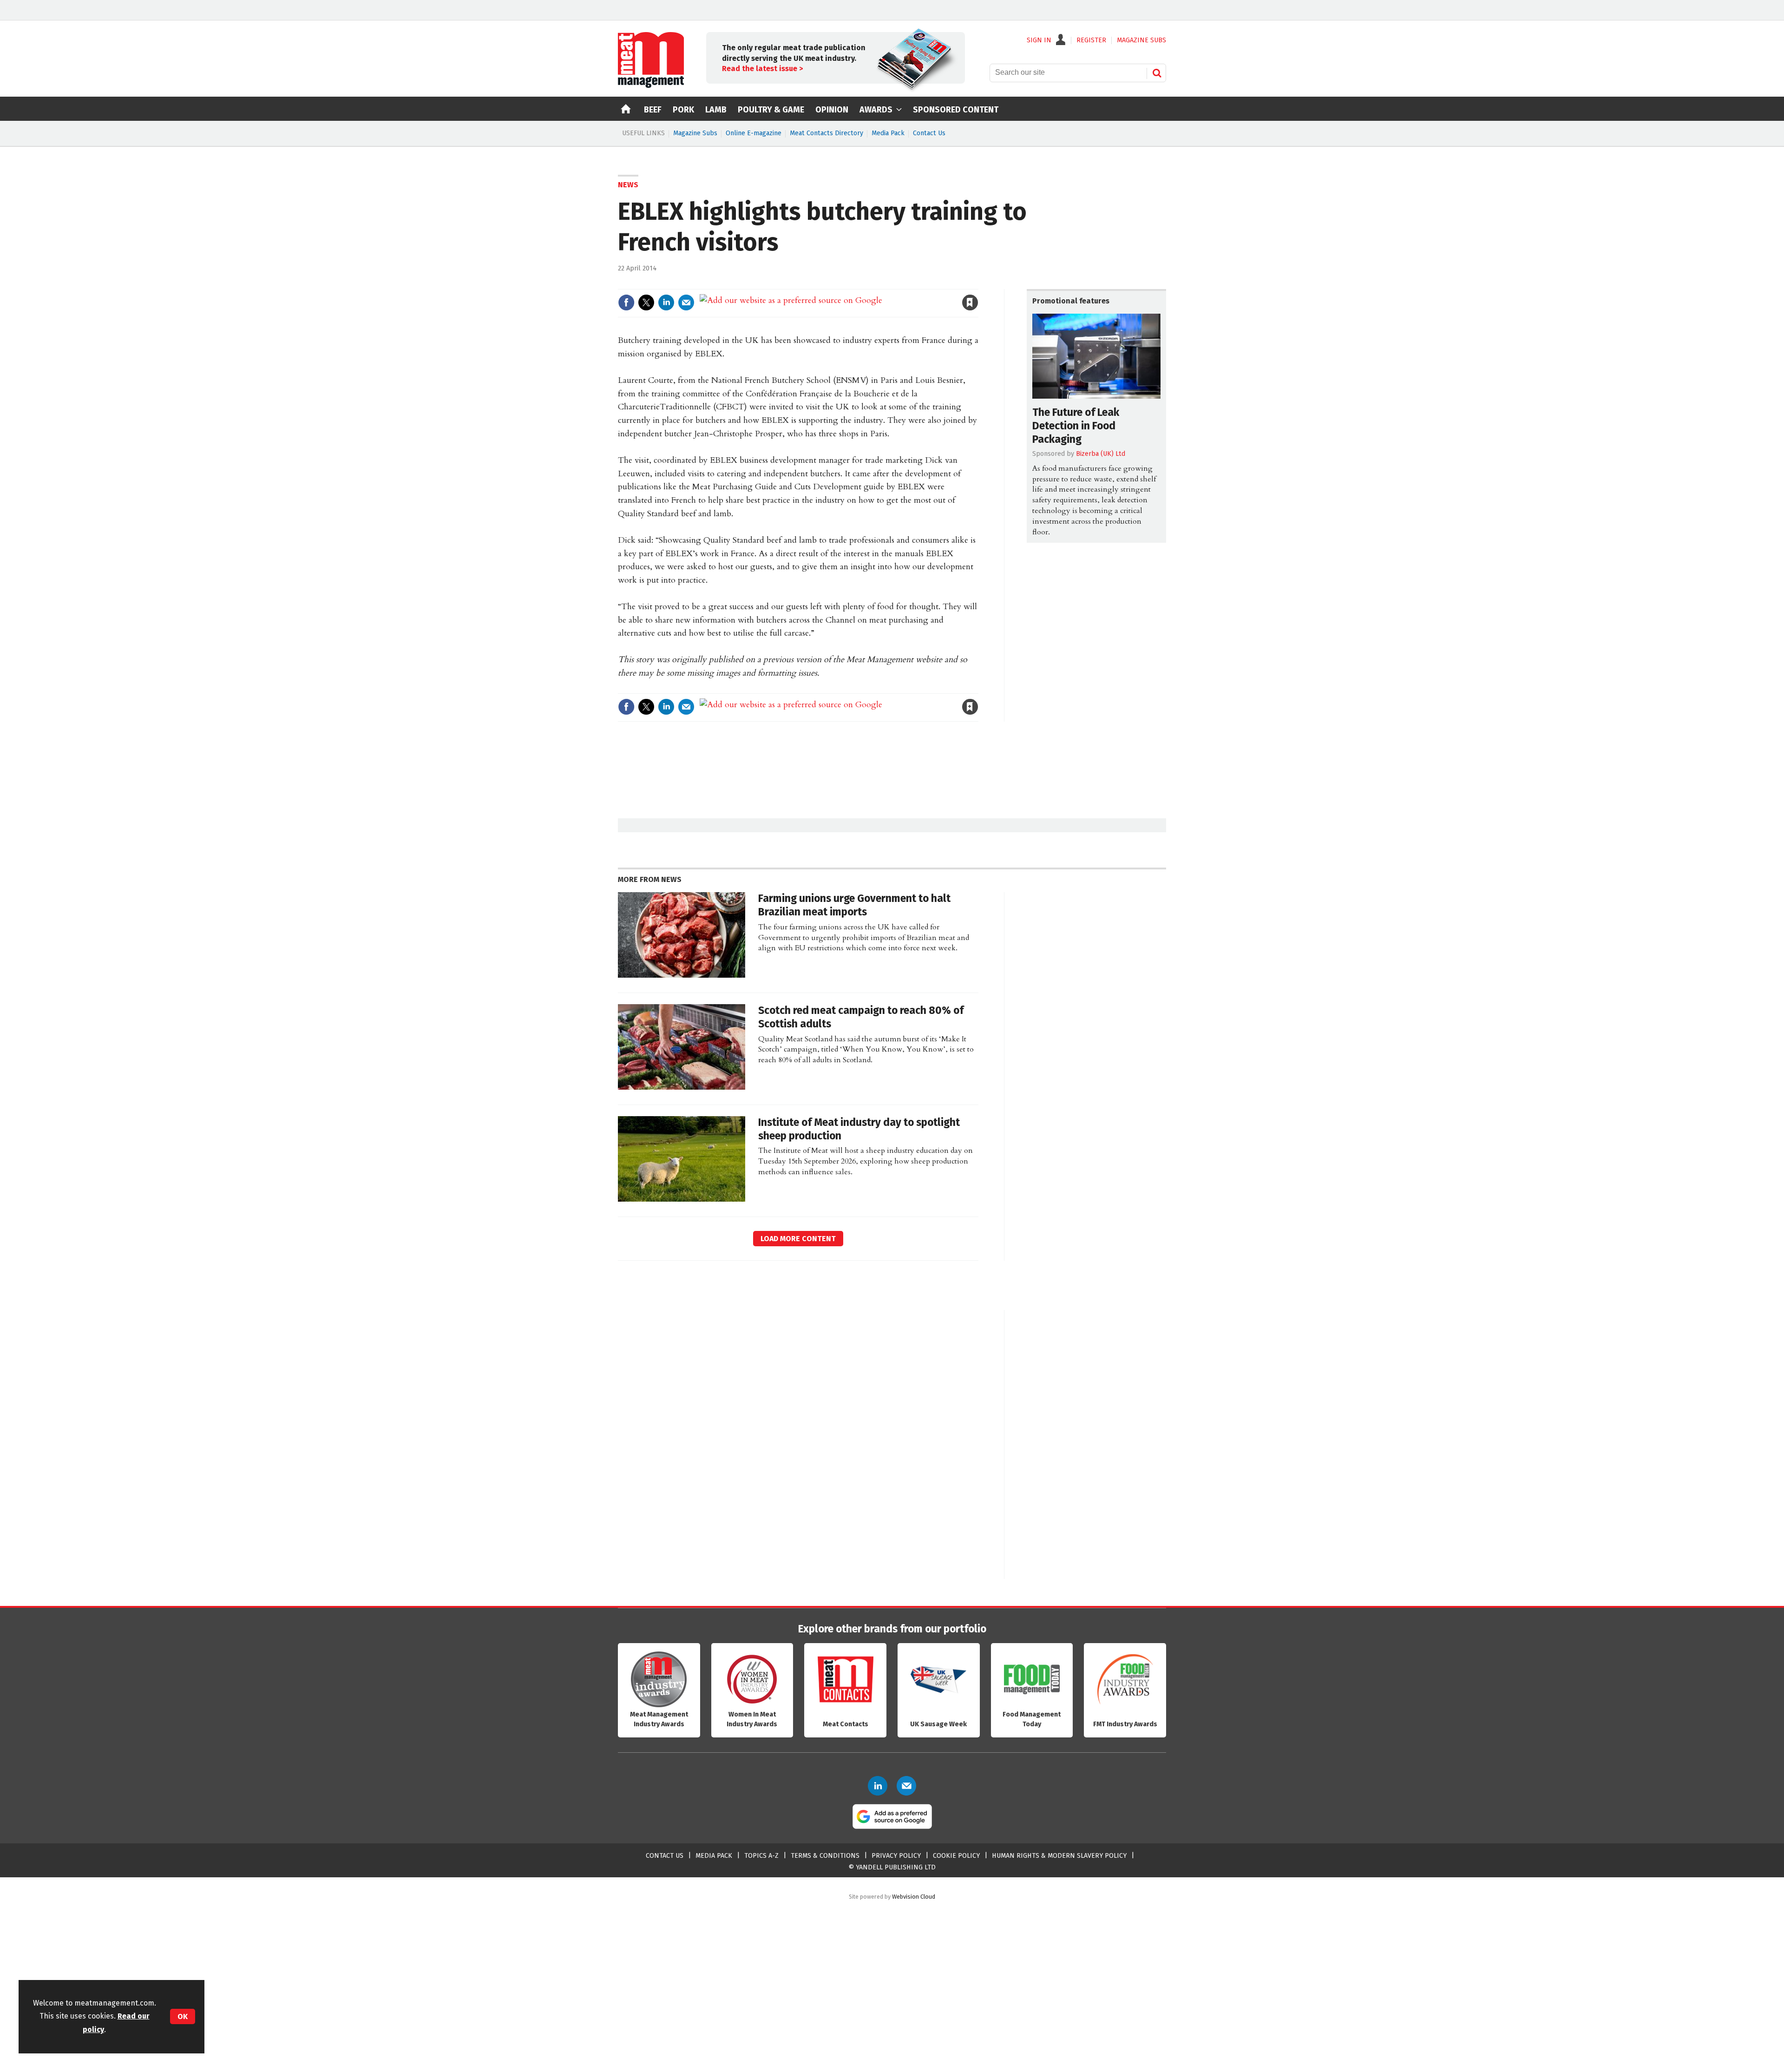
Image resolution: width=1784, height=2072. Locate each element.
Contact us (665, 1856)
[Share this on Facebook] (626, 303)
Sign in (862, 283)
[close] (978, 283)
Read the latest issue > (762, 69)
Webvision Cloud (914, 1897)
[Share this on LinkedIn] (666, 303)
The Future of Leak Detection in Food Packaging (1076, 426)
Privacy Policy (896, 1856)
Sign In (1039, 40)
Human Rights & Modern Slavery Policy (1059, 1856)
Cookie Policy (956, 1856)
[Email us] (906, 1786)
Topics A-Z (761, 1856)
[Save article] (970, 303)
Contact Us (929, 133)
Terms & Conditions (825, 1856)
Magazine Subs (695, 133)
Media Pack (888, 133)
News (628, 185)
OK (183, 2016)
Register (1091, 40)
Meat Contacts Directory (826, 133)
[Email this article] (686, 303)
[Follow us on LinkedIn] (878, 1786)
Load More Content (798, 1239)
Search (1157, 73)
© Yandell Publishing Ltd (892, 1867)
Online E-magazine (754, 133)
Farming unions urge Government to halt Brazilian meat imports (854, 905)
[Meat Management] (651, 86)
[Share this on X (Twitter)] (646, 303)
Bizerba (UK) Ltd (1101, 454)
